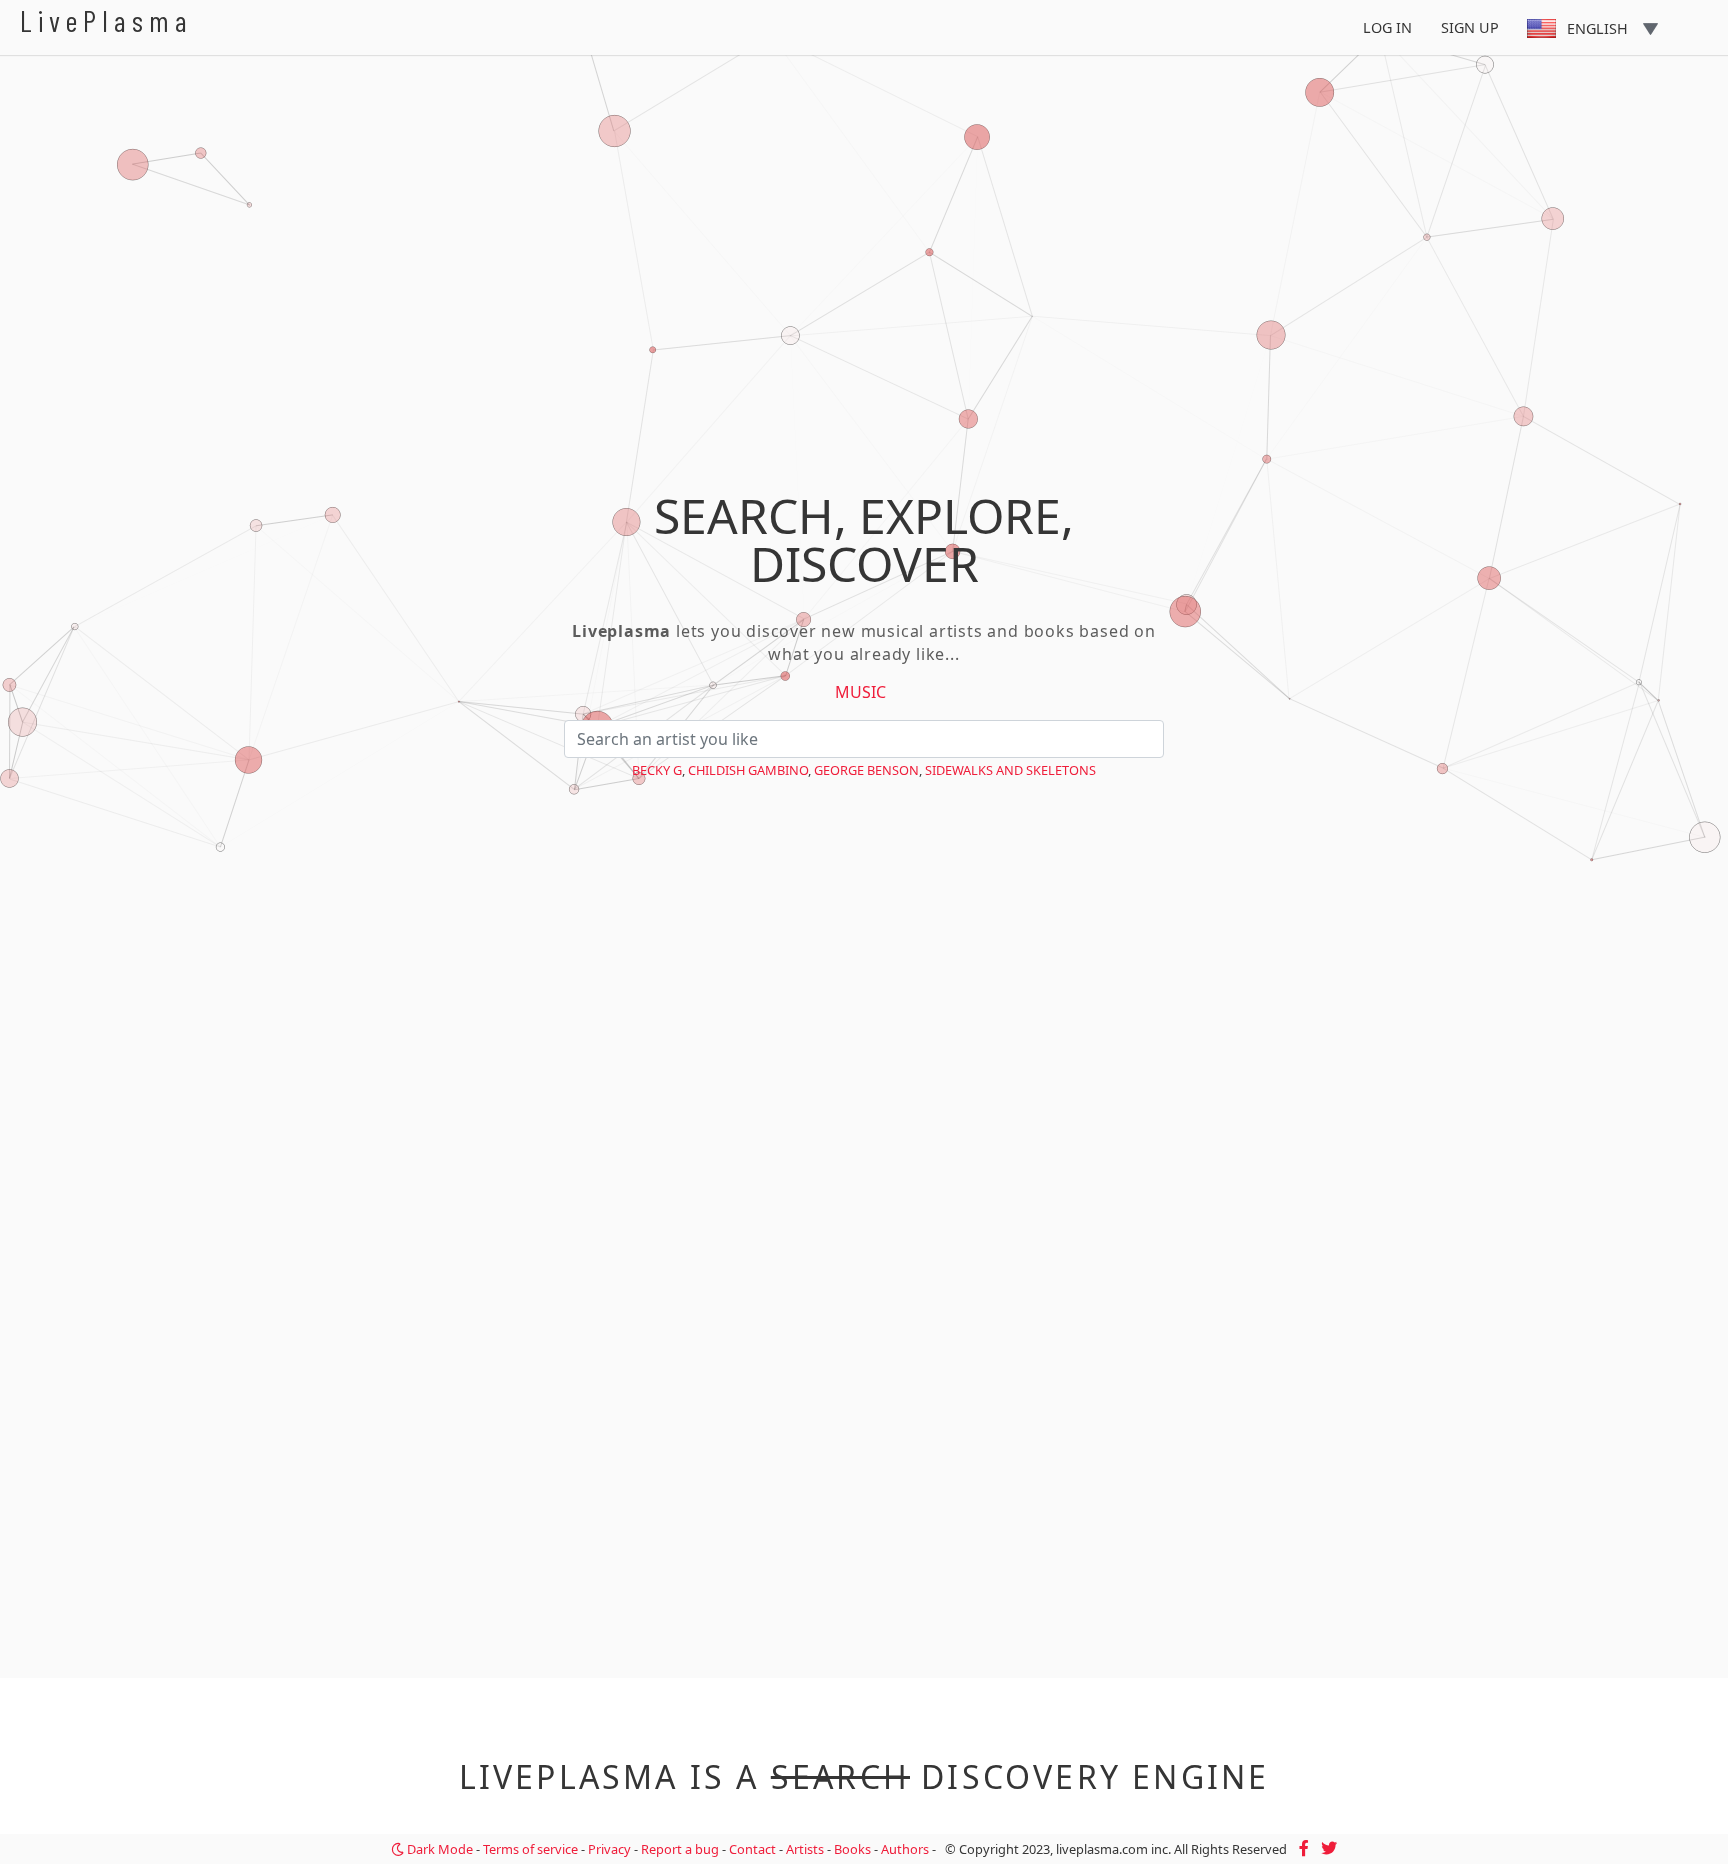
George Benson (866, 770)
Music (860, 692)
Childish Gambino (748, 770)
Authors (905, 1849)
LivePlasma (106, 20)
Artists (805, 1849)
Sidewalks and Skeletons (1010, 770)
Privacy (609, 1849)
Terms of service (530, 1849)
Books (852, 1849)
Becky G (657, 770)
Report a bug (680, 1849)
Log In (1387, 27)
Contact (752, 1849)
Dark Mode (438, 1849)
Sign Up (1470, 27)
